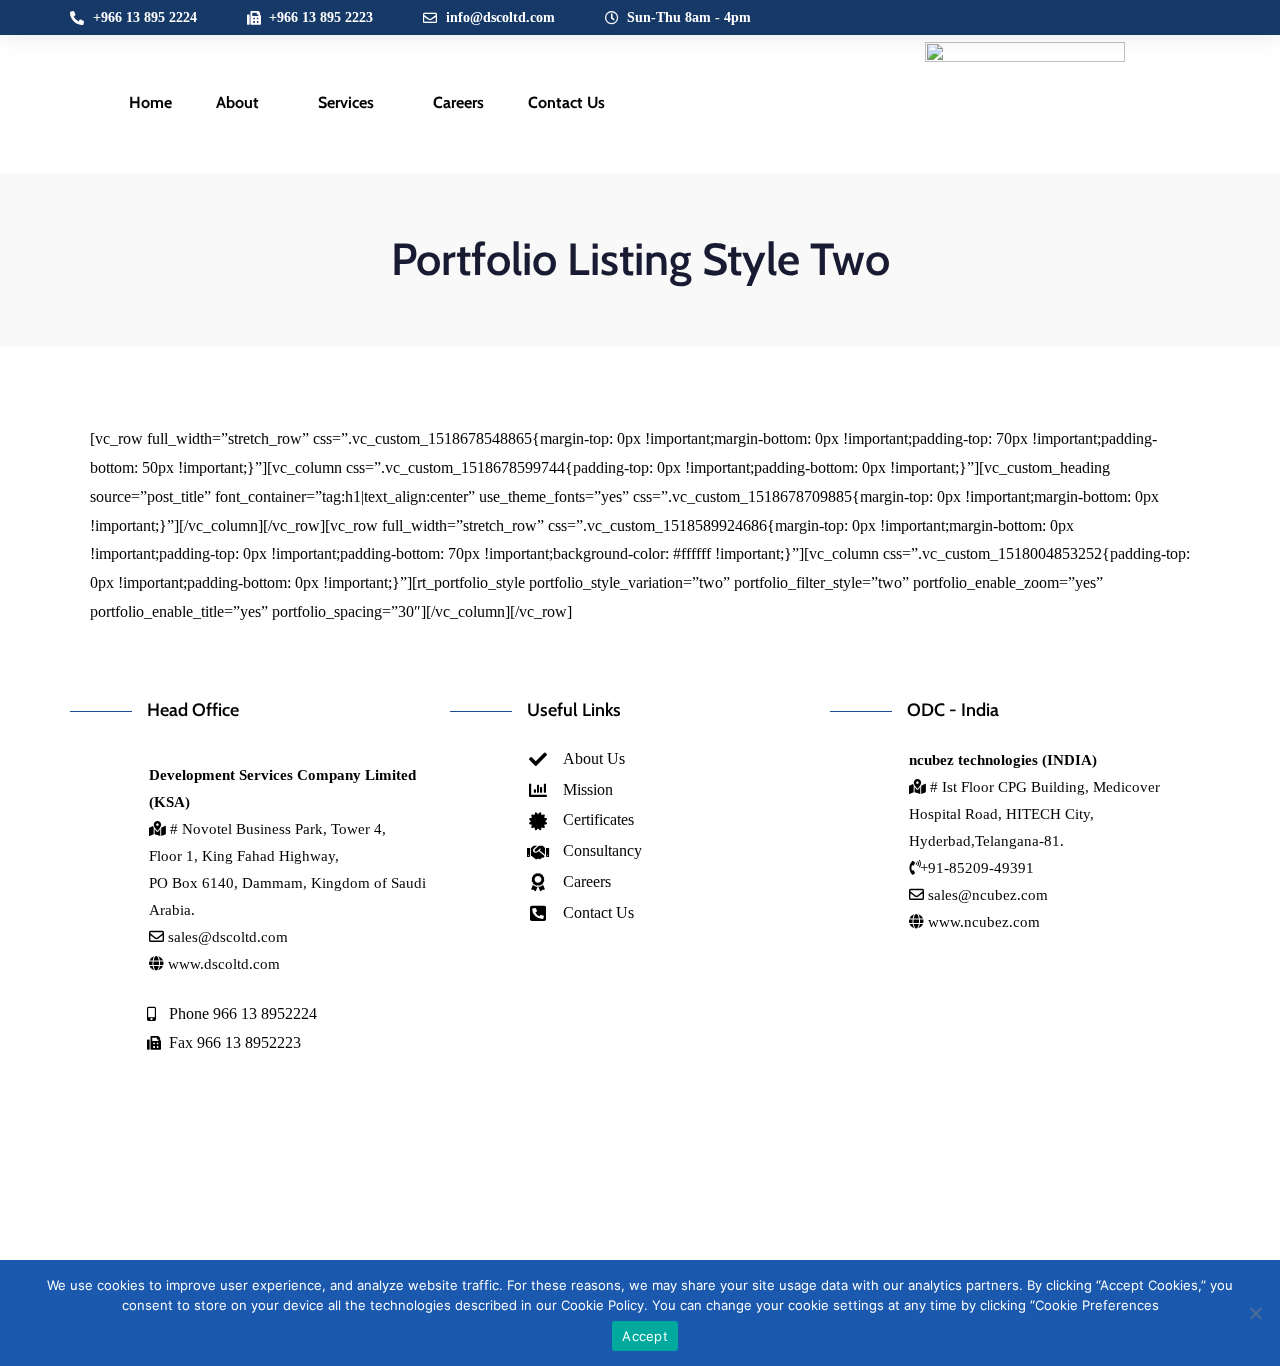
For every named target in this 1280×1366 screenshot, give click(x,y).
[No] (1255, 1313)
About (237, 102)
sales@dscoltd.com (228, 937)
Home (150, 102)
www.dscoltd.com (222, 964)
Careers (458, 102)
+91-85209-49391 (977, 868)
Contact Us (566, 102)
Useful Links (574, 710)
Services (346, 102)
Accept (645, 1336)
